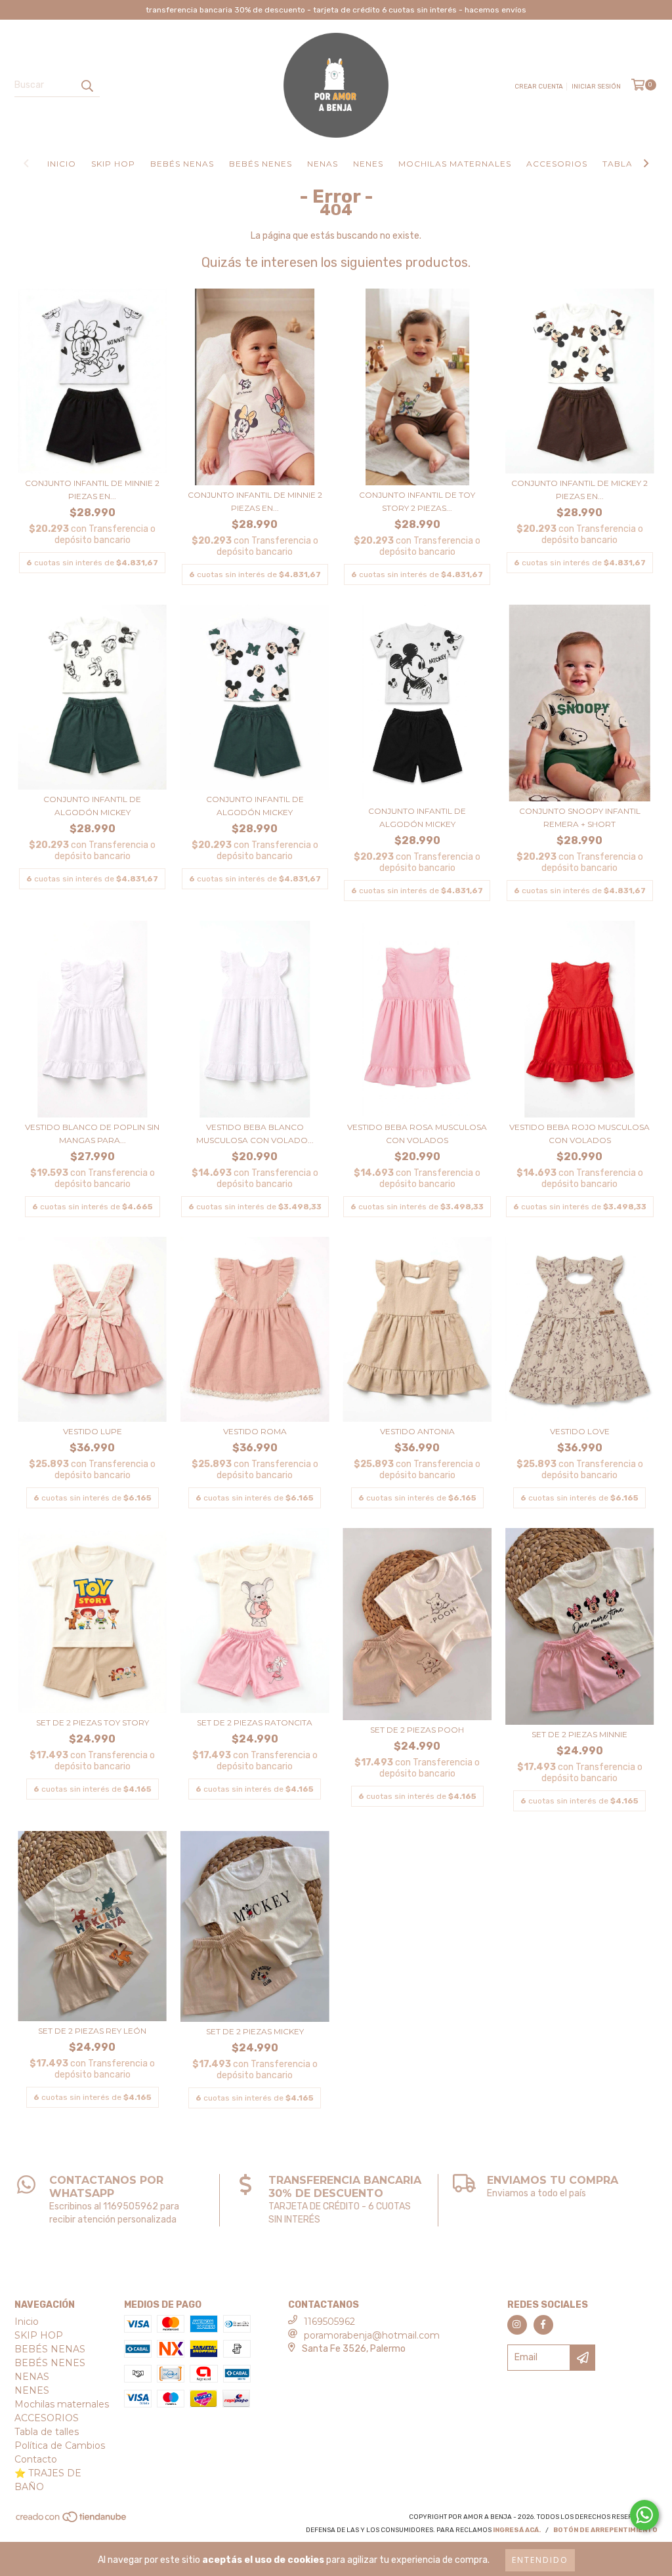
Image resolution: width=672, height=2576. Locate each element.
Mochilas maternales (455, 164)
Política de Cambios (60, 2445)
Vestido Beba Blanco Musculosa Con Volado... (255, 1134)
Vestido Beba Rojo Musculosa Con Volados (579, 1134)
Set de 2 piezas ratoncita (255, 1722)
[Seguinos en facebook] (543, 2325)
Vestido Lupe (93, 1431)
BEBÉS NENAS (182, 164)
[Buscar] (87, 85)
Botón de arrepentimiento (605, 2530)
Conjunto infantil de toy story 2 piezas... (417, 501)
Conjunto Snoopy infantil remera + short (580, 817)
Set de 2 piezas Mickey (255, 2031)
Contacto (36, 2459)
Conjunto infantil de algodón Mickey (92, 806)
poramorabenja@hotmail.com (372, 2335)
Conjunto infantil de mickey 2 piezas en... (579, 490)
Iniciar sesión (596, 87)
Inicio (62, 164)
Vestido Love (580, 1431)
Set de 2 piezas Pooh (417, 1730)
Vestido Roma (255, 1431)
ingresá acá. (517, 2530)
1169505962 (329, 2322)
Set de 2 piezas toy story (93, 1722)
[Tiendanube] (72, 2521)
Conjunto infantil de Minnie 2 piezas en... (92, 490)
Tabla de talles (47, 2432)
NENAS (323, 164)
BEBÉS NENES (261, 164)
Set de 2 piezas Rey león (92, 2031)
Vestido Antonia (417, 1431)
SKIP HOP (113, 164)
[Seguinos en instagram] (517, 2325)
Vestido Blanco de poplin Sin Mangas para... (92, 1134)
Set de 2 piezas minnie (579, 1734)
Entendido (540, 2560)
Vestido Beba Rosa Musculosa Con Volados (417, 1134)
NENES (368, 164)
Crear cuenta (539, 87)
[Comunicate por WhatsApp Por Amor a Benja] (644, 2515)
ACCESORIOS (557, 164)
